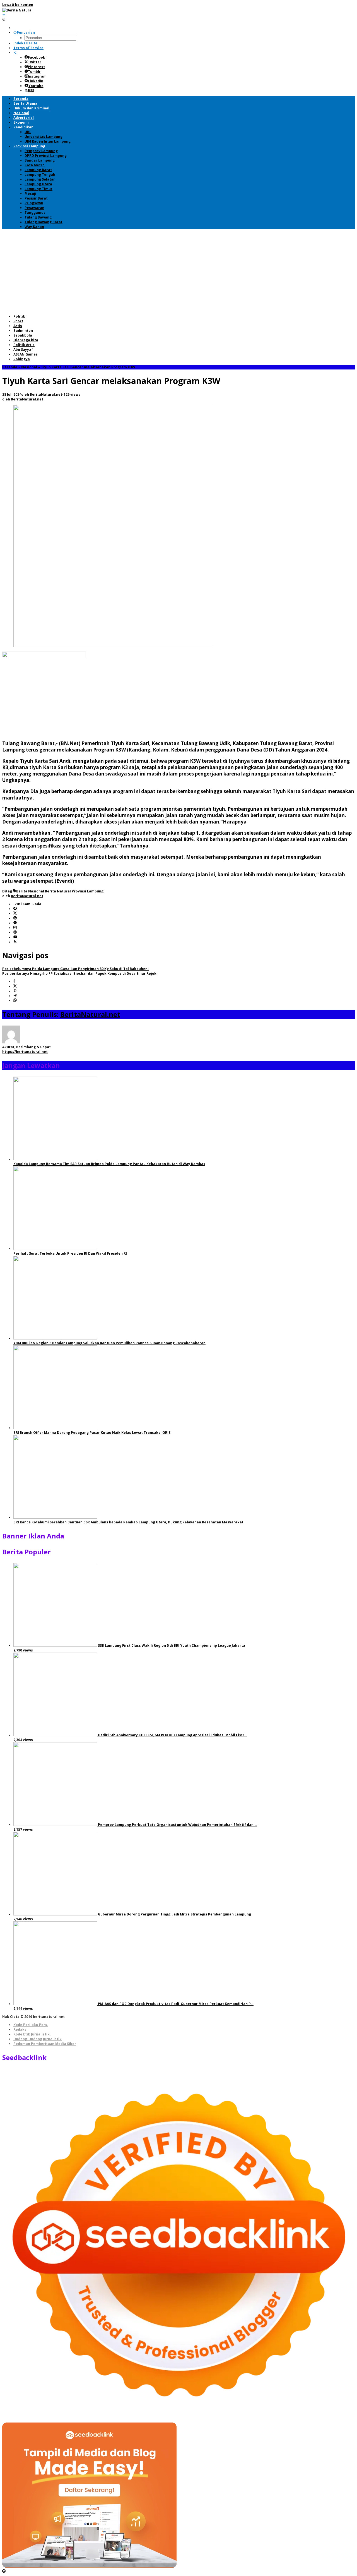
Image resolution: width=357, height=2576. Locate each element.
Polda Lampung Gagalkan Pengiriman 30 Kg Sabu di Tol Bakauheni (75, 969)
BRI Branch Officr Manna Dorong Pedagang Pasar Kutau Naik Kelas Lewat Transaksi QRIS (92, 1433)
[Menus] (4, 15)
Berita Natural (58, 891)
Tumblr (34, 72)
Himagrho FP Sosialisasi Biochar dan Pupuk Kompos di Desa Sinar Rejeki (80, 973)
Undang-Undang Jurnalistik (38, 2039)
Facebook (37, 57)
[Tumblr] (15, 923)
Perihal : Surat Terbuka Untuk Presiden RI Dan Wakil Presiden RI (70, 1253)
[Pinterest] (15, 918)
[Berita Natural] (17, 10)
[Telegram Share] (15, 996)
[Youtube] (15, 937)
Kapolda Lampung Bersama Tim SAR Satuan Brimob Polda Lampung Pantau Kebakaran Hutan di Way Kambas (109, 1164)
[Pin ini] (15, 991)
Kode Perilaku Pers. (31, 2025)
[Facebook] (15, 909)
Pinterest (36, 67)
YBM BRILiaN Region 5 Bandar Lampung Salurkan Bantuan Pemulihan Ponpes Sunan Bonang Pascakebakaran (109, 1343)
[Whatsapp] (15, 1001)
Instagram (37, 76)
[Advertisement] (178, 272)
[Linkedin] (15, 932)
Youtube (36, 86)
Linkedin (36, 81)
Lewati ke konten (18, 5)
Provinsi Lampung (88, 891)
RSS (31, 91)
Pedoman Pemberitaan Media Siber (45, 2044)
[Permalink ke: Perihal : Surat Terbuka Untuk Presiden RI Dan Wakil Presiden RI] (55, 1249)
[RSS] (15, 942)
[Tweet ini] (15, 986)
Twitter (35, 62)
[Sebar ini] (14, 982)
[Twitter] (15, 914)
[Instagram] (15, 928)
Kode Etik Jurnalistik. (32, 2034)
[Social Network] (15, 53)
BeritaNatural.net (90, 1014)
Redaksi (20, 2029)
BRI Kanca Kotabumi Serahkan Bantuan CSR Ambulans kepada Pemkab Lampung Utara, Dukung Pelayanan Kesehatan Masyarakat (128, 1522)
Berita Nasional (30, 891)
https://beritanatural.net (25, 1052)
